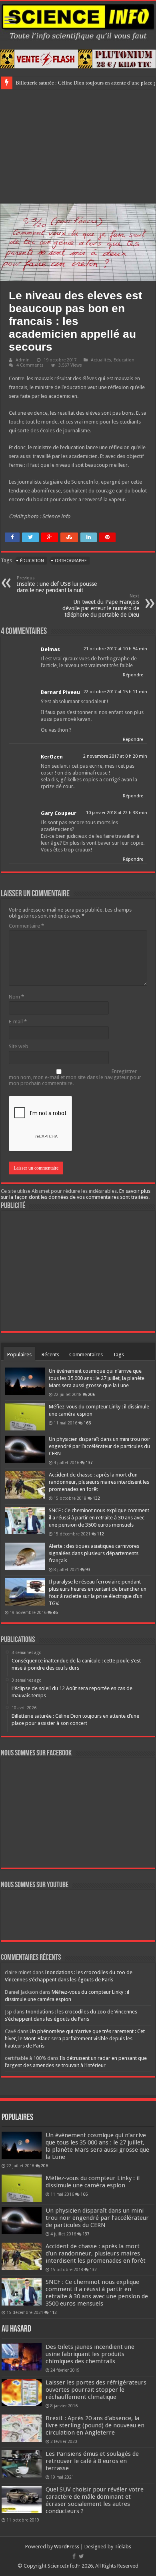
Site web (19, 1046)
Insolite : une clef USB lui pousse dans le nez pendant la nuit (57, 584)
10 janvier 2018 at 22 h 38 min (117, 813)
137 (89, 1462)
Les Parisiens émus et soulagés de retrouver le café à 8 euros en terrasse (92, 2461)
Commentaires (86, 1355)
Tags (118, 1355)
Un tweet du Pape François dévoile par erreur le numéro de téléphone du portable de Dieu (101, 606)
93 (88, 1569)
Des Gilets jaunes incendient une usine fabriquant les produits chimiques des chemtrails (90, 2354)
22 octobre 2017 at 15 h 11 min (115, 692)
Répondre (133, 675)
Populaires (19, 1355)
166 (87, 1423)
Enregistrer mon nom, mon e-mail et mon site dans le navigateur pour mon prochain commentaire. (75, 1077)
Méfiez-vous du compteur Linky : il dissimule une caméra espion (93, 2182)
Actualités (101, 360)
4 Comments (30, 365)
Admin (23, 360)
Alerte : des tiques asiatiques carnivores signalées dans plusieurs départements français (94, 1553)
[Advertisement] (78, 145)
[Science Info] (78, 21)
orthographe (71, 561)
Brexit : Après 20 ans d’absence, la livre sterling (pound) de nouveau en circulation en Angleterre (95, 2425)
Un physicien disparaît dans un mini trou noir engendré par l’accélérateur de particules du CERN (100, 1446)
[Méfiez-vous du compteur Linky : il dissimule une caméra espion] (25, 1417)
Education (124, 360)
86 (55, 1612)
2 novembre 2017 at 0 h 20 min (115, 756)
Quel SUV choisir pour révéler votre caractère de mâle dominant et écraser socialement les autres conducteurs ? (95, 2500)
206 (92, 1394)
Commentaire (26, 926)
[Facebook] (74, 2556)
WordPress (67, 2547)
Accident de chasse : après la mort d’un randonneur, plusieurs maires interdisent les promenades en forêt (99, 1482)
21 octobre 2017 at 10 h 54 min (115, 649)
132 (96, 1498)
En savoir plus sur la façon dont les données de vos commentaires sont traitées (76, 1194)
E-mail (18, 1022)
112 (100, 1534)
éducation (32, 561)
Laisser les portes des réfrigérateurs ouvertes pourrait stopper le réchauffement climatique (96, 2390)
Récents (50, 1355)
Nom (16, 997)
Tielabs (123, 2547)
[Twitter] (81, 2556)
